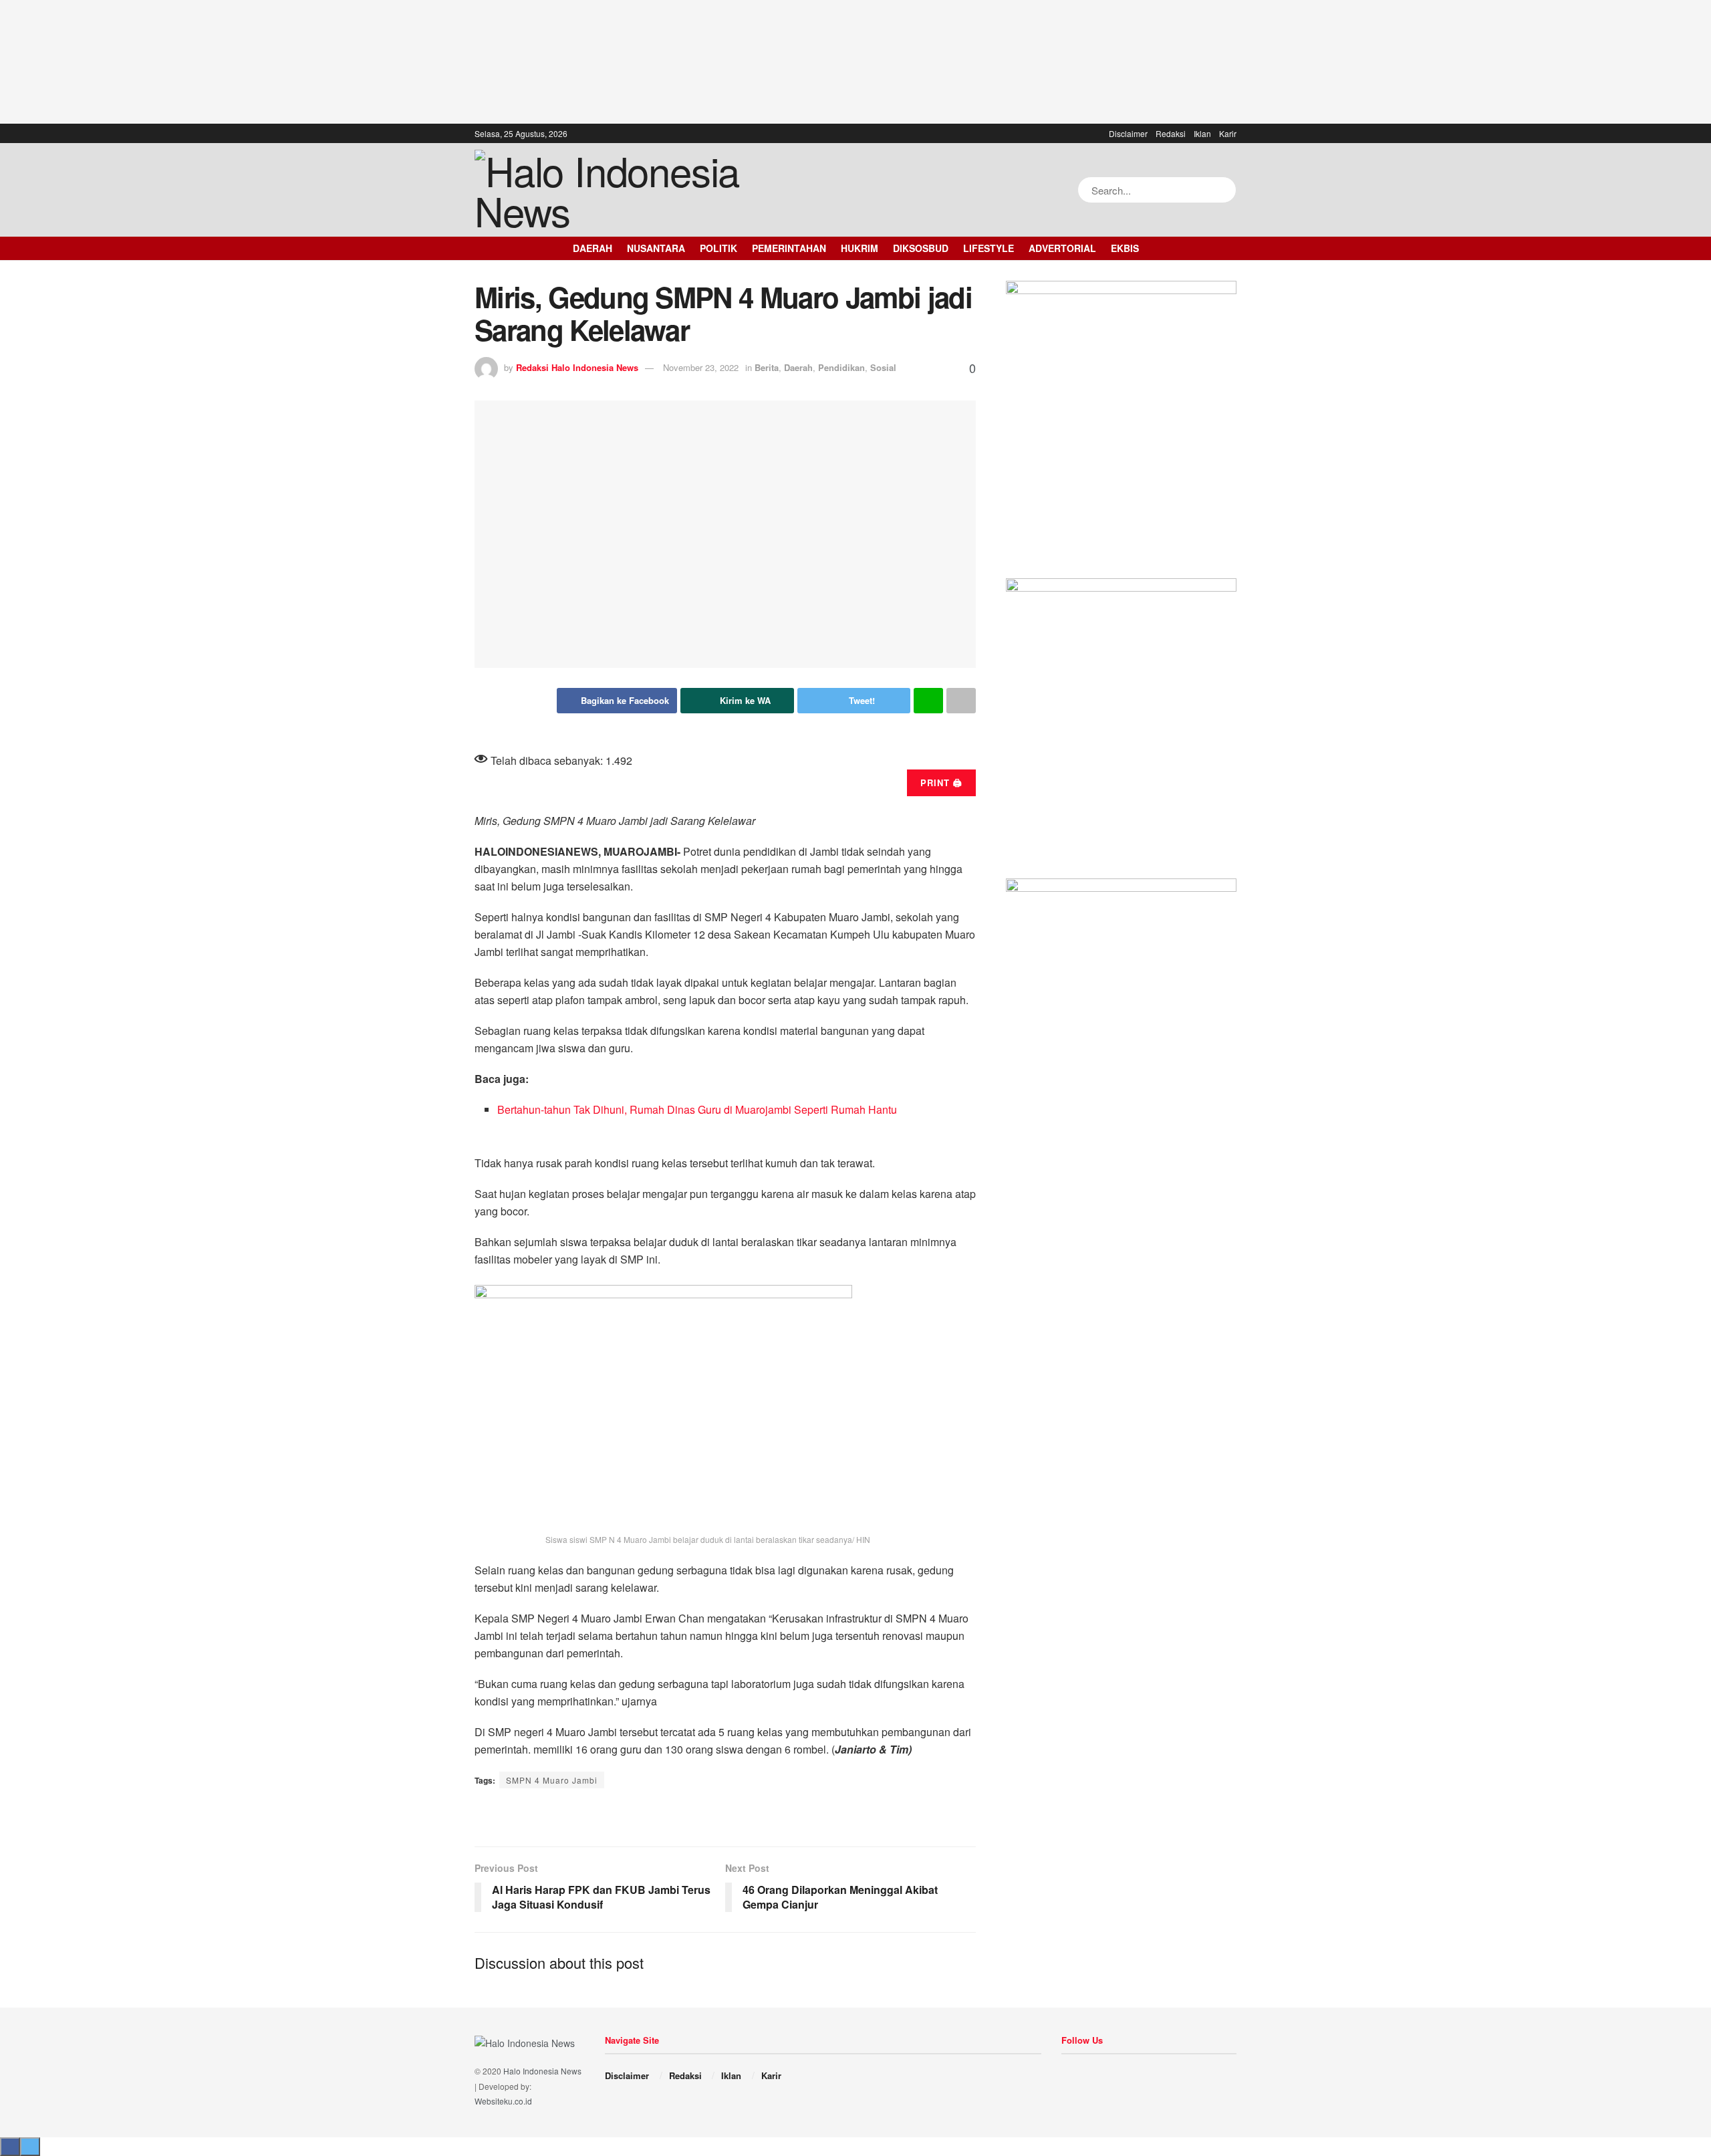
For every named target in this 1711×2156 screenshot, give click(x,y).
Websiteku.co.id (503, 2101)
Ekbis (1125, 248)
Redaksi (1171, 133)
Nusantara (656, 248)
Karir (1228, 133)
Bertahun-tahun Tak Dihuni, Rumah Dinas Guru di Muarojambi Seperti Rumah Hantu (697, 1109)
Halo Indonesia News (542, 2071)
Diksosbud (921, 248)
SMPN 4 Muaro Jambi (552, 1780)
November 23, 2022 (701, 367)
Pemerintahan (789, 248)
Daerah (593, 248)
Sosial (883, 367)
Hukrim (860, 248)
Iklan (1202, 133)
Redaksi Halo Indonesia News (577, 367)
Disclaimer (1128, 133)
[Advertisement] (855, 60)
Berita (767, 367)
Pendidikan (841, 367)
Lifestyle (989, 248)
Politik (718, 248)
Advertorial (1062, 248)
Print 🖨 (941, 783)
